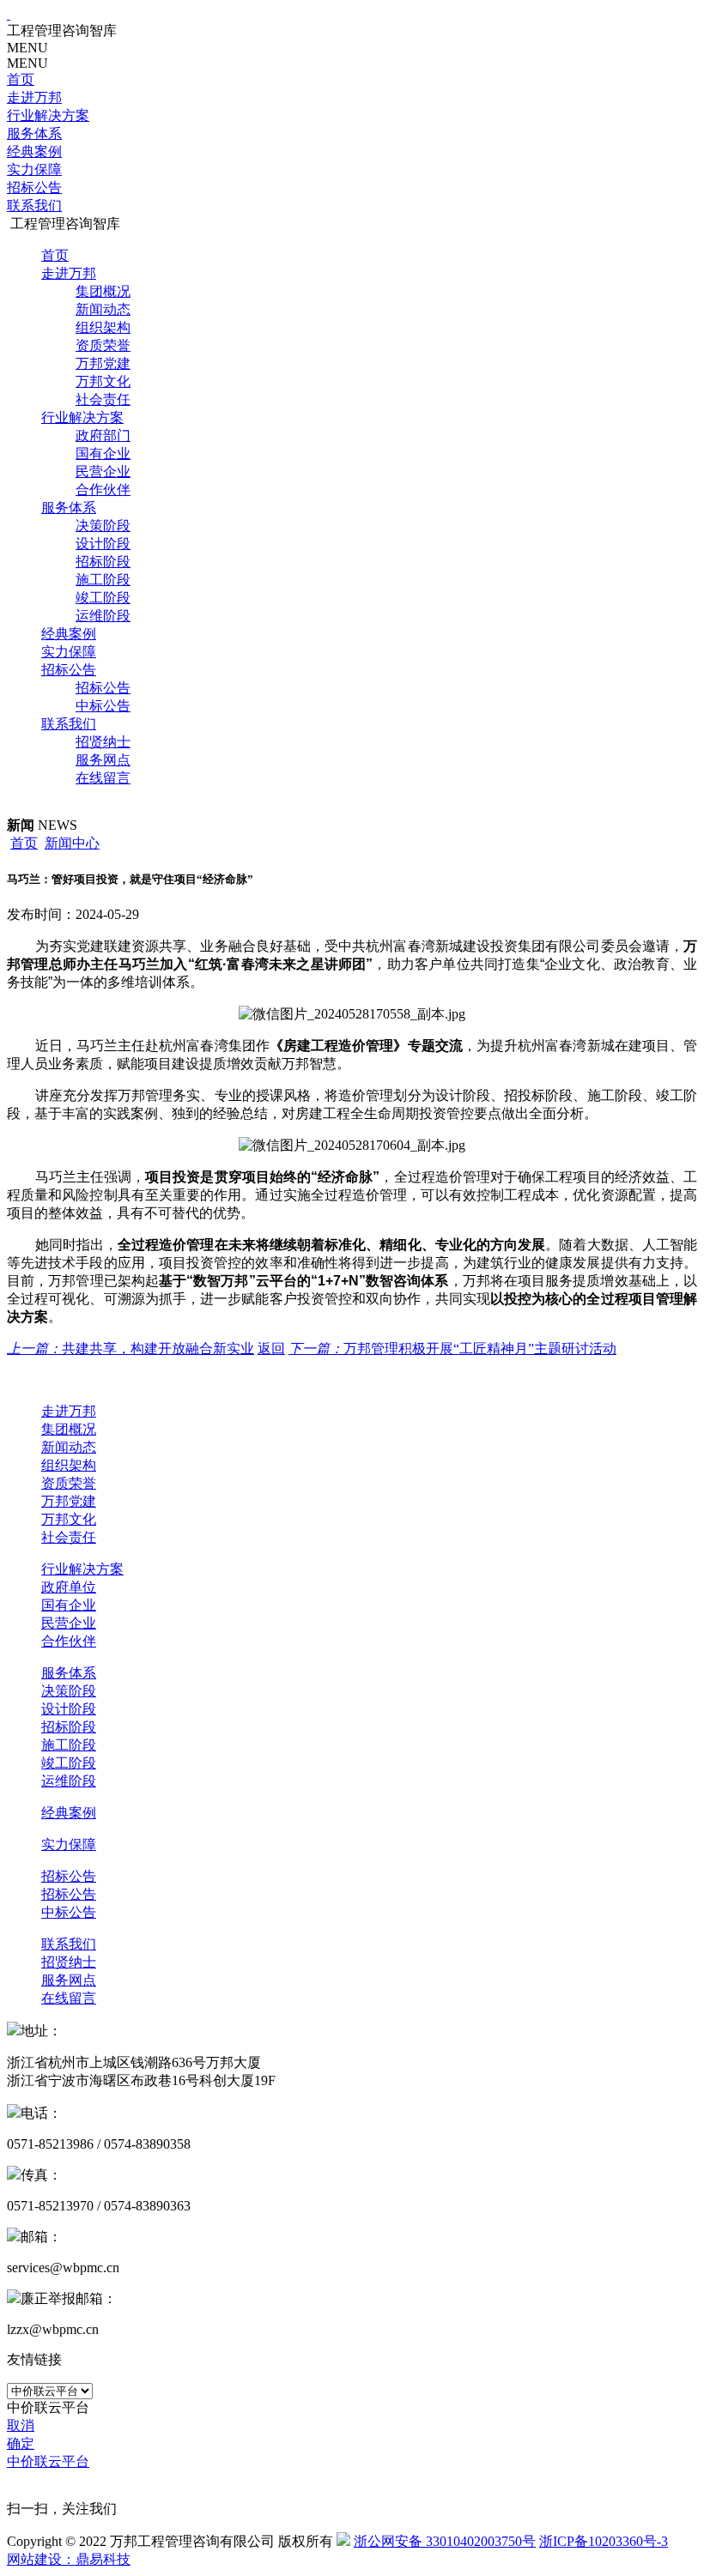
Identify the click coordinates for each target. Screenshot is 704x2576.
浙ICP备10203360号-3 (604, 2541)
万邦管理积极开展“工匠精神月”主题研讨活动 (452, 1348)
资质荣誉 (103, 345)
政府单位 (69, 1587)
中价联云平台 (48, 2461)
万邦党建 (103, 363)
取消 (21, 2425)
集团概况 (103, 291)
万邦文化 (103, 381)
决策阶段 (103, 526)
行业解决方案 (48, 115)
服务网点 (103, 760)
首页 (21, 79)
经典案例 (34, 151)
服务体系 (34, 133)
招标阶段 (103, 562)
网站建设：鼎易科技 (69, 2559)
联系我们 (34, 206)
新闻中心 (72, 843)
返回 (271, 1348)
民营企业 (103, 472)
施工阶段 (103, 580)
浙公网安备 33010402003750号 (445, 2541)
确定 (21, 2443)
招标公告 (34, 187)
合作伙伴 (103, 490)
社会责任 (103, 399)
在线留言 (103, 778)
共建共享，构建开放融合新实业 (130, 1348)
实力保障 (34, 169)
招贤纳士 (103, 742)
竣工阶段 (103, 598)
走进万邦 (34, 97)
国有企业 (103, 454)
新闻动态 (103, 309)
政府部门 (103, 435)
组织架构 (103, 327)
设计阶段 (103, 544)
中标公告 (103, 706)
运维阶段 (103, 616)
